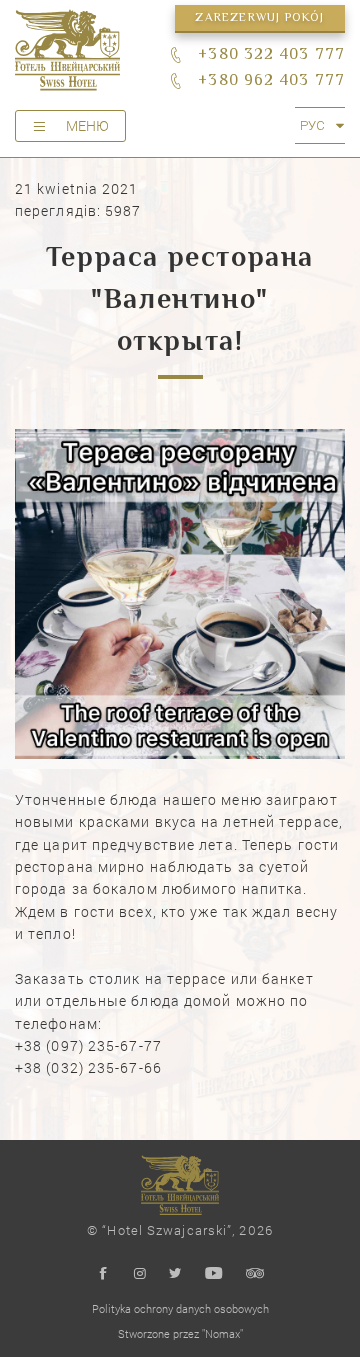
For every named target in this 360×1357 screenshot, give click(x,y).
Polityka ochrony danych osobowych (180, 1308)
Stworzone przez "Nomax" (180, 1333)
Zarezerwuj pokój (259, 18)
